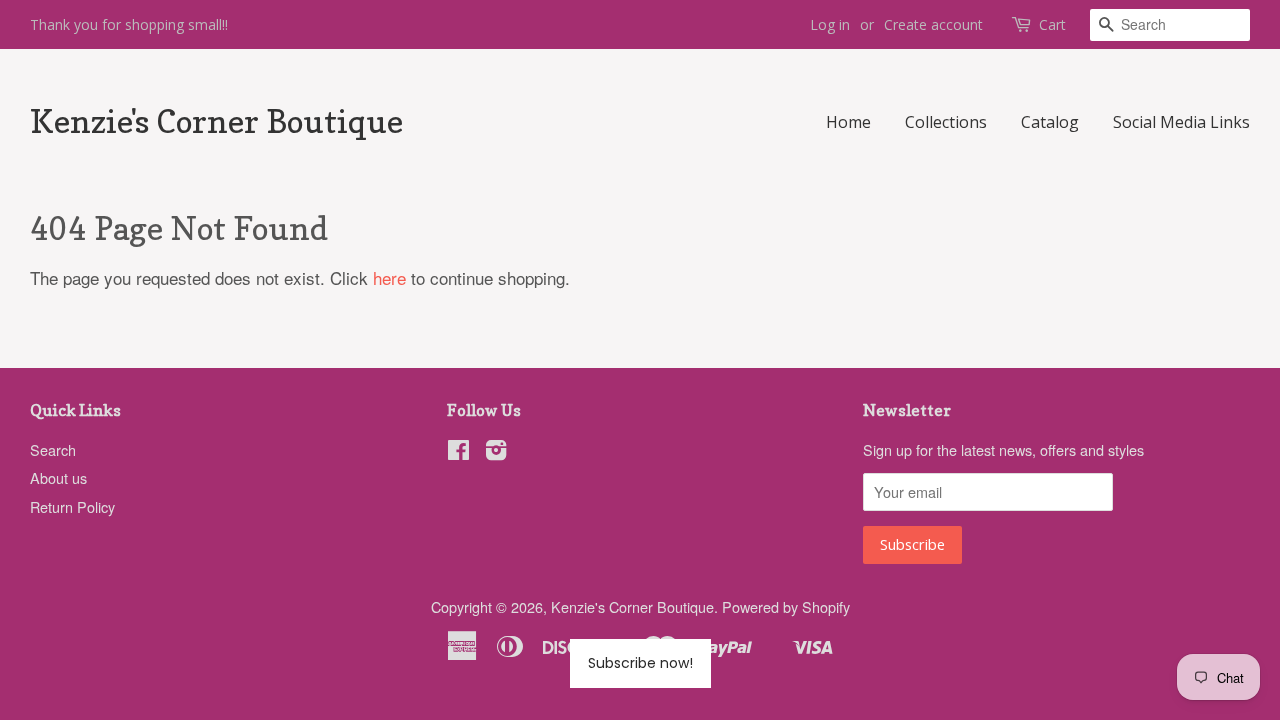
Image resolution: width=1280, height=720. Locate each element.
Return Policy (72, 506)
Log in (830, 24)
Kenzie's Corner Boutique (216, 122)
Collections (946, 122)
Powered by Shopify (786, 606)
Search (53, 449)
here (389, 277)
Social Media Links (1181, 122)
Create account (933, 24)
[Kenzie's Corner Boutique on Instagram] (496, 452)
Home (848, 122)
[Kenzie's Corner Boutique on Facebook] (458, 452)
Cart (1052, 24)
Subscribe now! (640, 663)
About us (58, 477)
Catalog (1050, 122)
